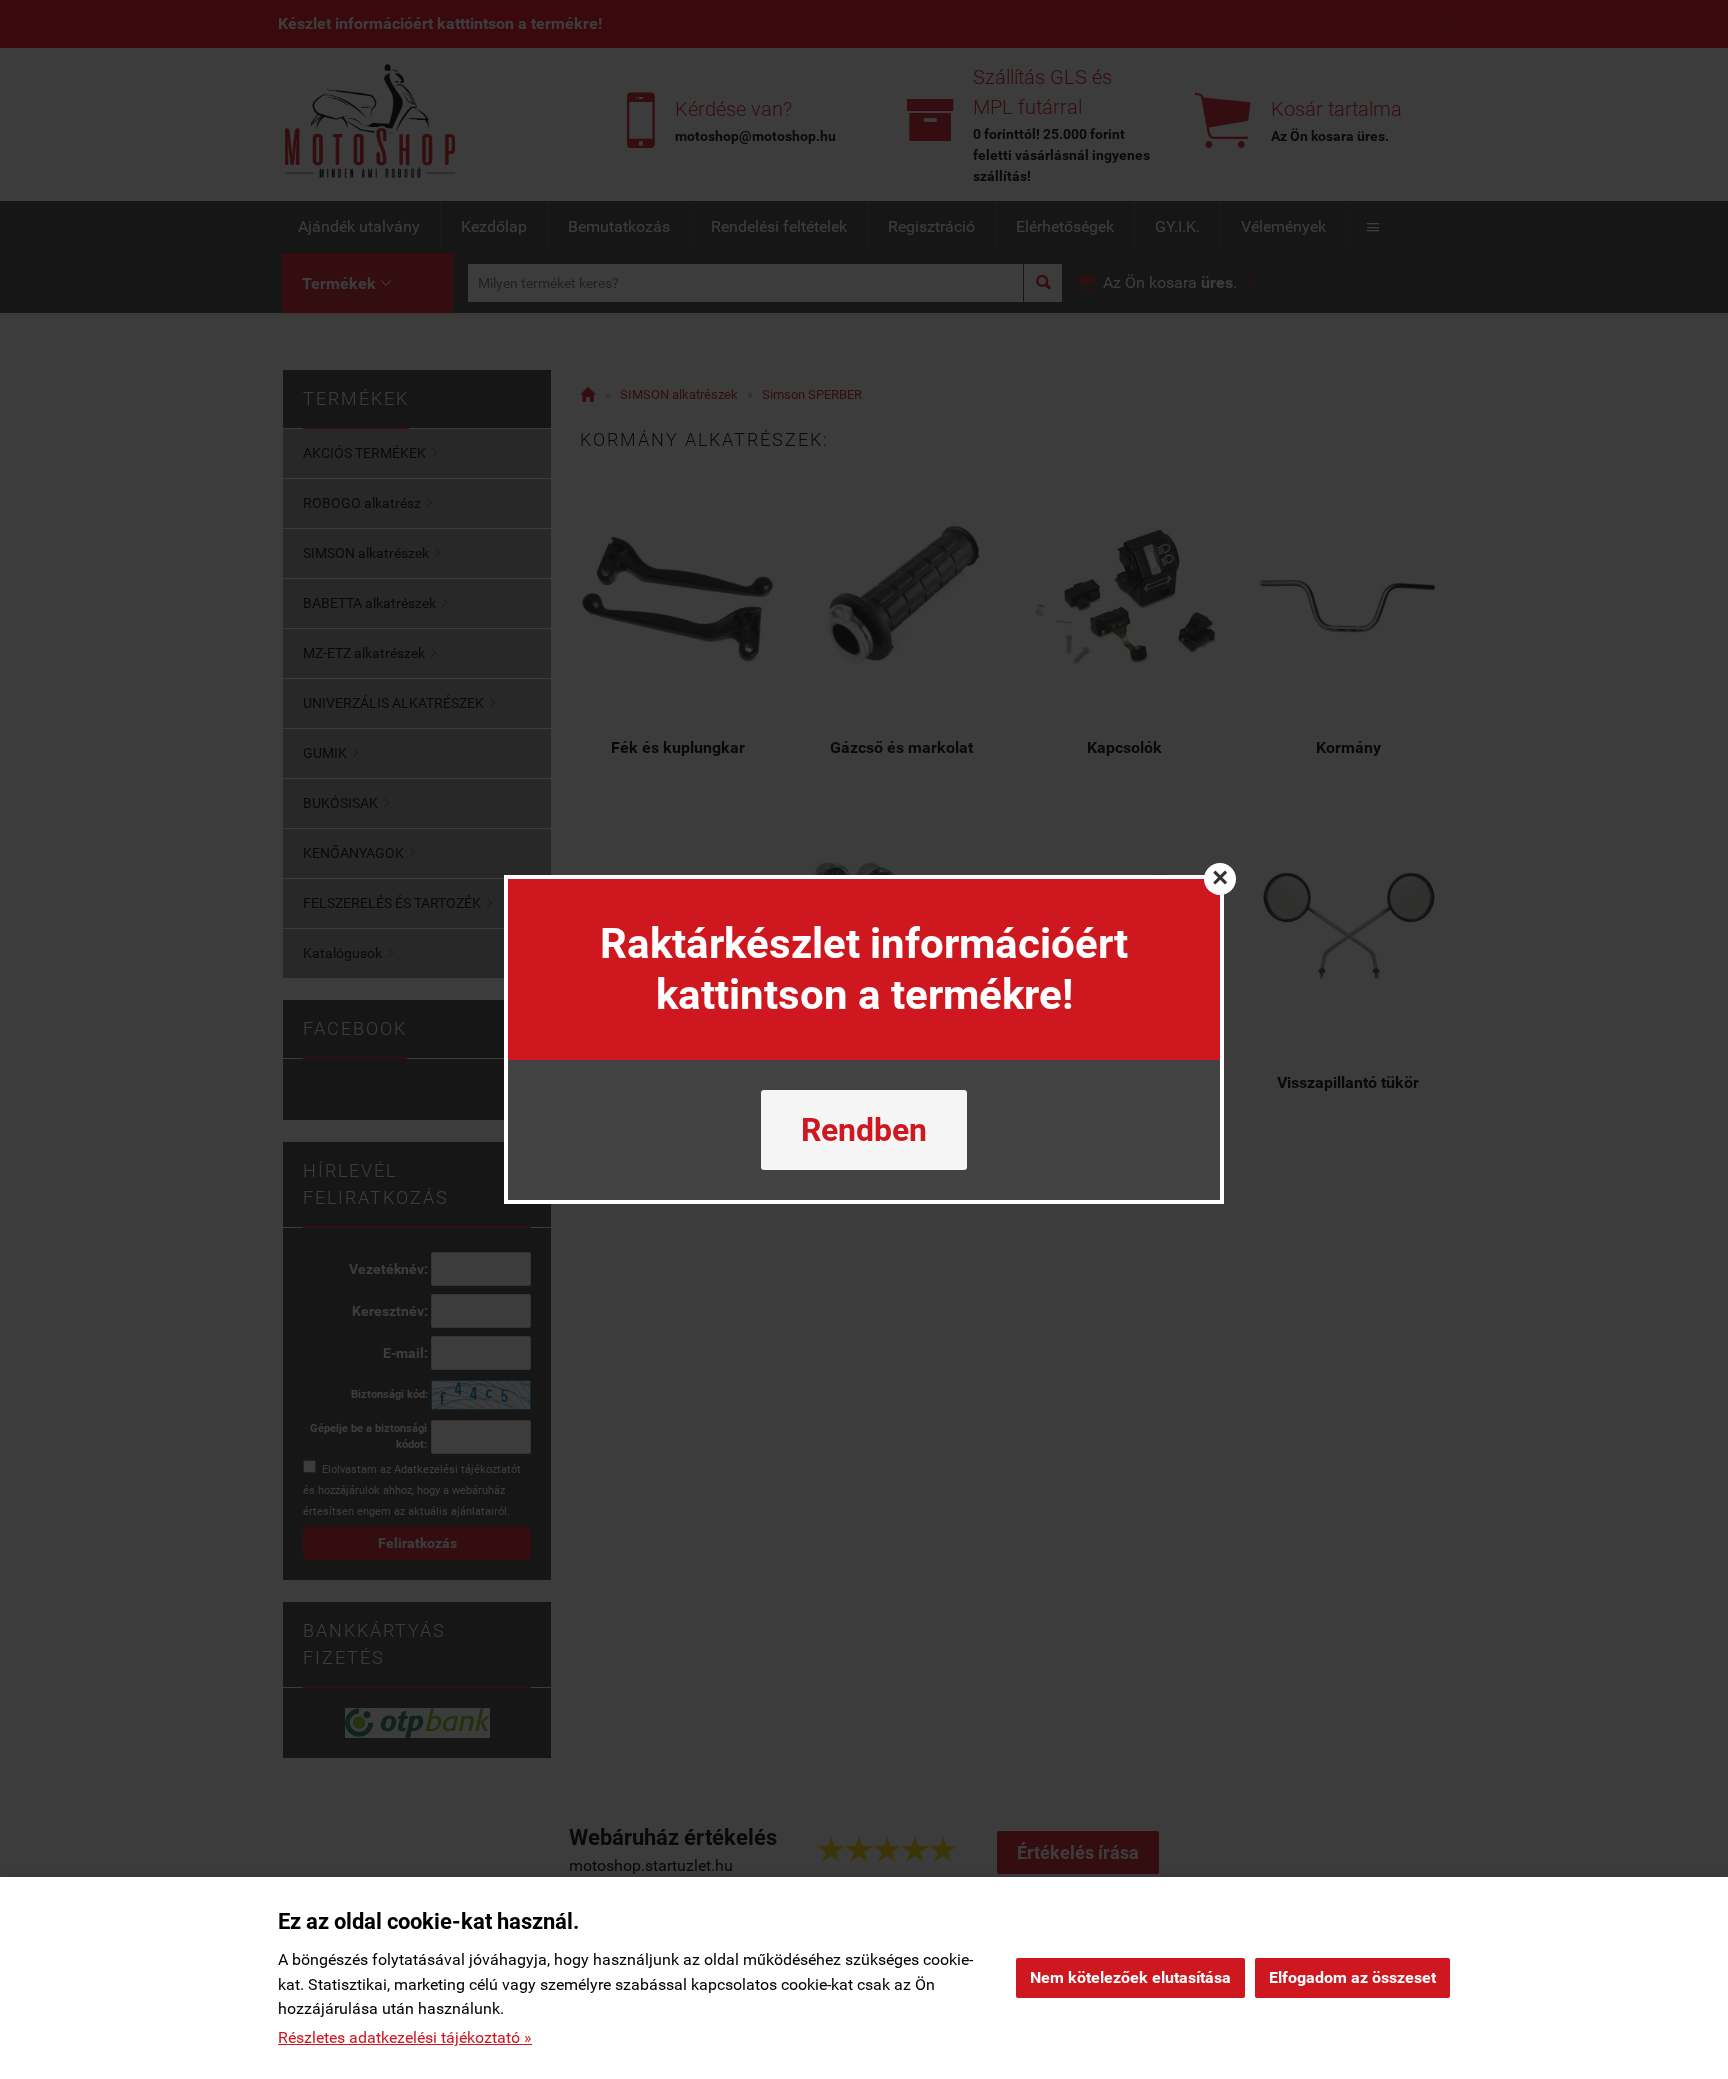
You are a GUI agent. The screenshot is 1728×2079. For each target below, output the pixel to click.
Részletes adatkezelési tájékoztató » (405, 2037)
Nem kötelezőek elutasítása (1130, 1977)
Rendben (864, 1130)
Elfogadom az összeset (1352, 1977)
